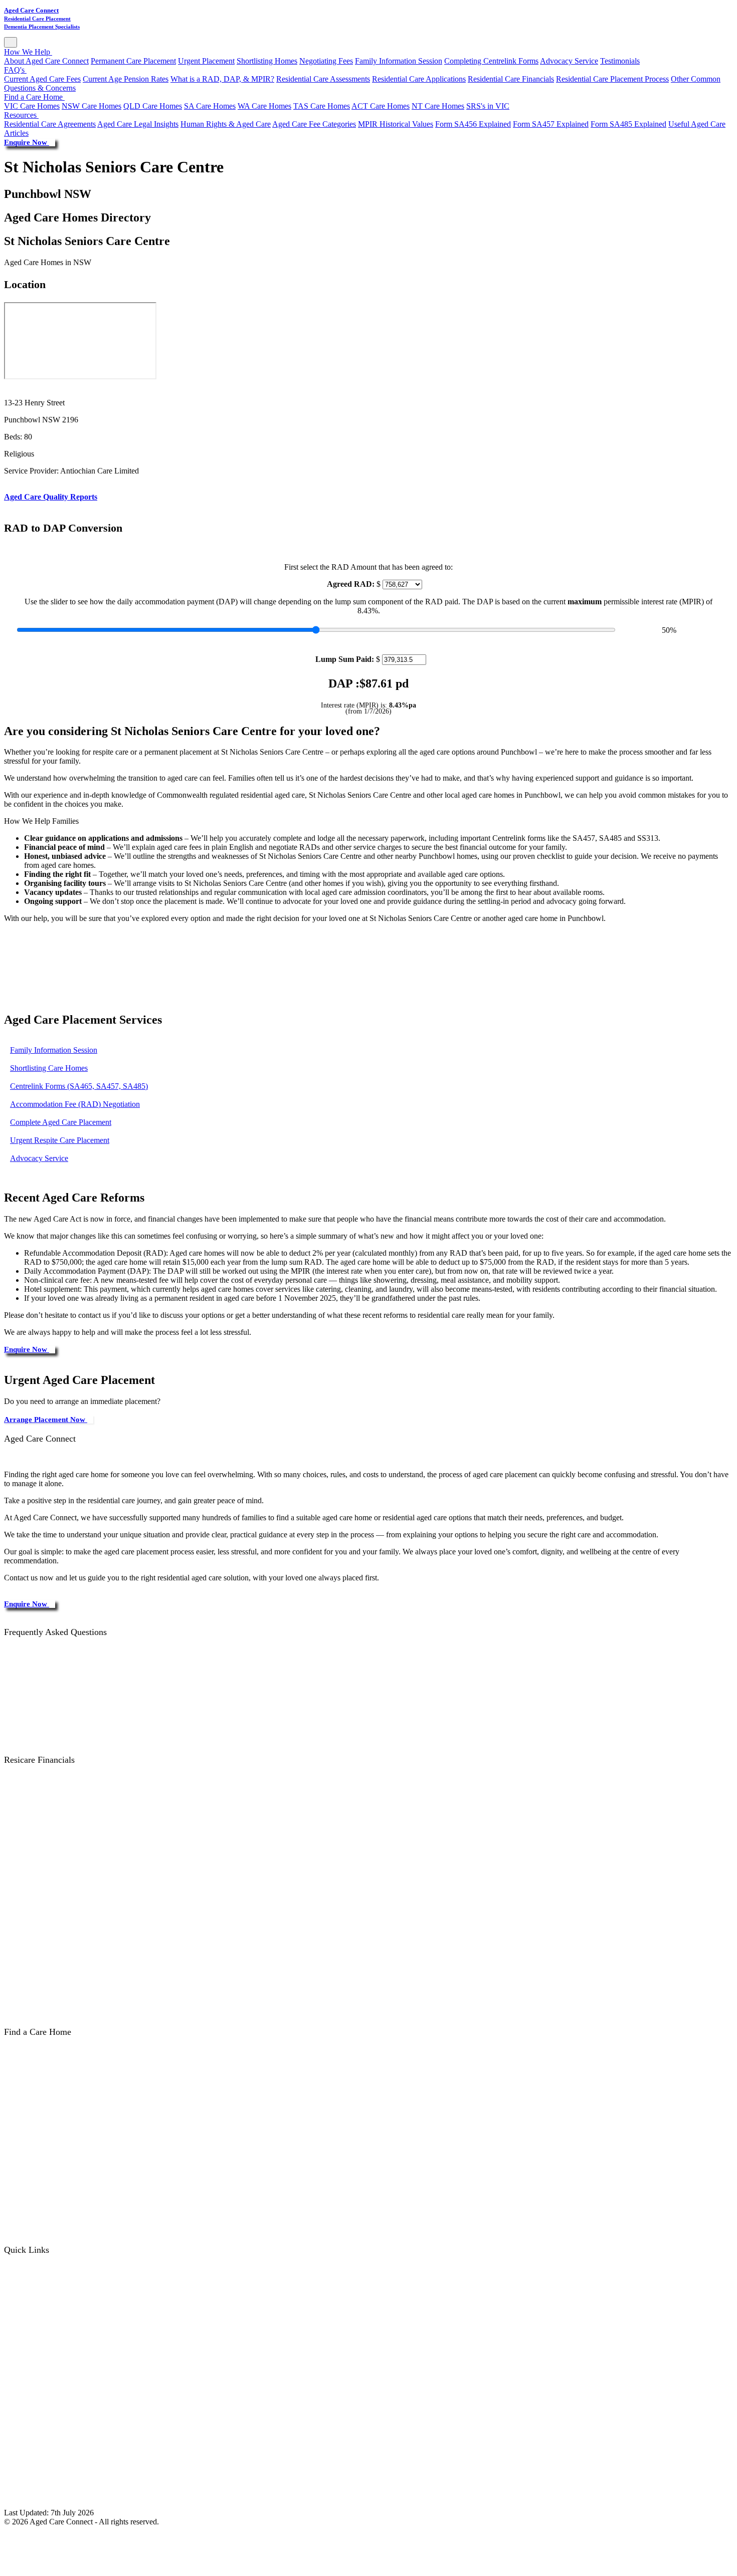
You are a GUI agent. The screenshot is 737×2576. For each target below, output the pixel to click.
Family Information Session (399, 61)
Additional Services (43, 1932)
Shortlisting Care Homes (49, 1068)
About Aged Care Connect (46, 61)
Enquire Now (27, 142)
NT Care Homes (438, 106)
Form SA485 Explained (628, 124)
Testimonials (620, 61)
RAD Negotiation (40, 2368)
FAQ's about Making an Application (69, 1678)
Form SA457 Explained (551, 124)
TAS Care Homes (322, 106)
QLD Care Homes (153, 106)
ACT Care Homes (381, 106)
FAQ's (15, 70)
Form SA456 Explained (473, 124)
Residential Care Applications (419, 79)
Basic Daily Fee (37, 1824)
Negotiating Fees (326, 61)
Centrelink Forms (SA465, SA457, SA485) (79, 1086)
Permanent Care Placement (133, 61)
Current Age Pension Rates (126, 79)
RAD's (23, 1878)
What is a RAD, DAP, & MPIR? (222, 79)
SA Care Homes (210, 106)
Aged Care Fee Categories (314, 124)
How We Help (28, 52)
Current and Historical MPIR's (60, 1860)
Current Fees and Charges (53, 1806)
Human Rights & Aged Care (226, 124)
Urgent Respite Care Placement (60, 1140)
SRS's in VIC (488, 106)
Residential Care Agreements (50, 124)
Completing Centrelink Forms (491, 61)
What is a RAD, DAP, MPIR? (60, 1842)
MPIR (22, 1914)
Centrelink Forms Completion (59, 2350)
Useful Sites (31, 2440)
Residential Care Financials (511, 79)
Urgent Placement (206, 61)
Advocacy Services (42, 2422)
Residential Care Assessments (323, 79)
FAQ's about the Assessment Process (70, 1660)
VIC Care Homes (32, 106)
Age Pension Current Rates (55, 2004)
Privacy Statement (41, 2476)
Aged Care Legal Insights (138, 124)
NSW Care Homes (91, 106)
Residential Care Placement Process (612, 79)
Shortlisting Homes (267, 61)
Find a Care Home (34, 97)
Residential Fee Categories (54, 1788)
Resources (21, 115)
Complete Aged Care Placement (61, 1122)
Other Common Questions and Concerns (76, 1714)
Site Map (32, 2494)
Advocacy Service (569, 61)
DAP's (23, 1896)
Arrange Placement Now (46, 1420)
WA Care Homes (264, 106)
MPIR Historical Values (396, 124)
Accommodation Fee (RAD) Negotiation (75, 1104)
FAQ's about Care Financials (58, 1696)
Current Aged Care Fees (42, 79)
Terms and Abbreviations (52, 2458)
